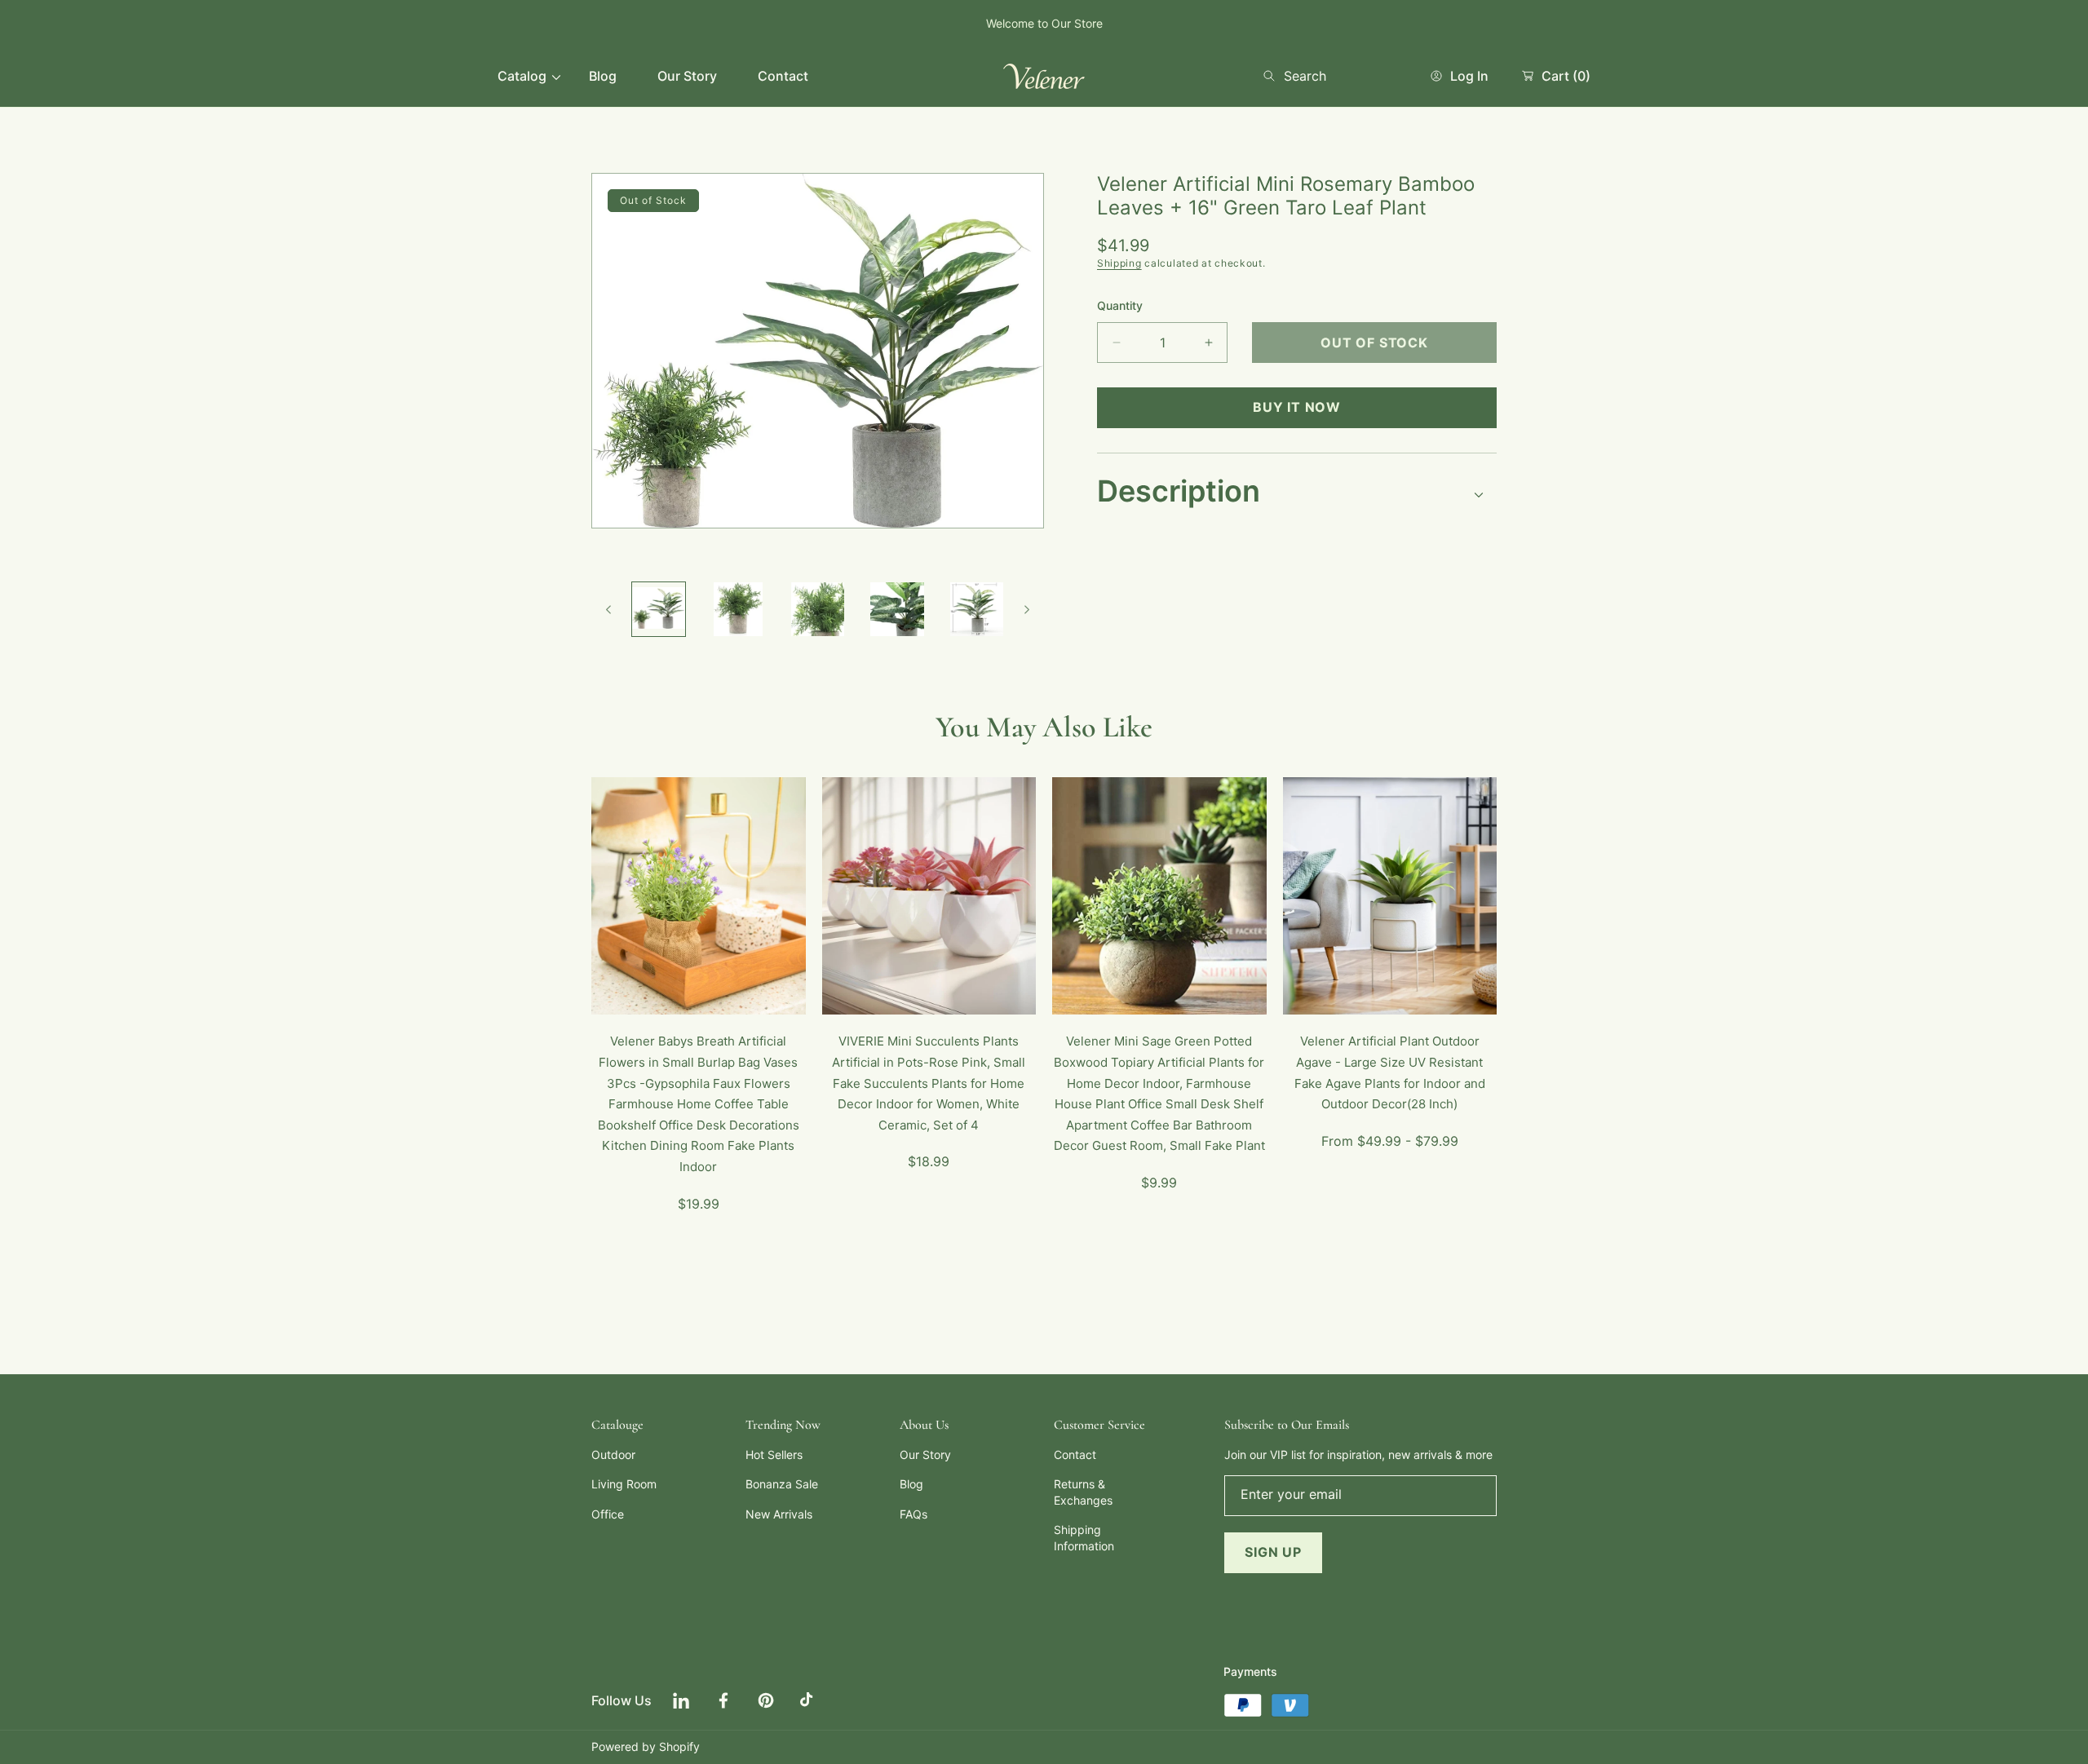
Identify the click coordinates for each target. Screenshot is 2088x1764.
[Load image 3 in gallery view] (818, 609)
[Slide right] (1026, 609)
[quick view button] (625, 994)
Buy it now (1297, 407)
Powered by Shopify (646, 1746)
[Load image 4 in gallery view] (897, 609)
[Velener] (1044, 76)
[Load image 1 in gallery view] (659, 609)
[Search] (1274, 76)
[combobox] (1329, 76)
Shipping (1119, 263)
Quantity (1120, 305)
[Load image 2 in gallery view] (738, 609)
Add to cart (732, 993)
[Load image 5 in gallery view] (977, 609)
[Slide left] (609, 609)
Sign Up (1273, 1552)
